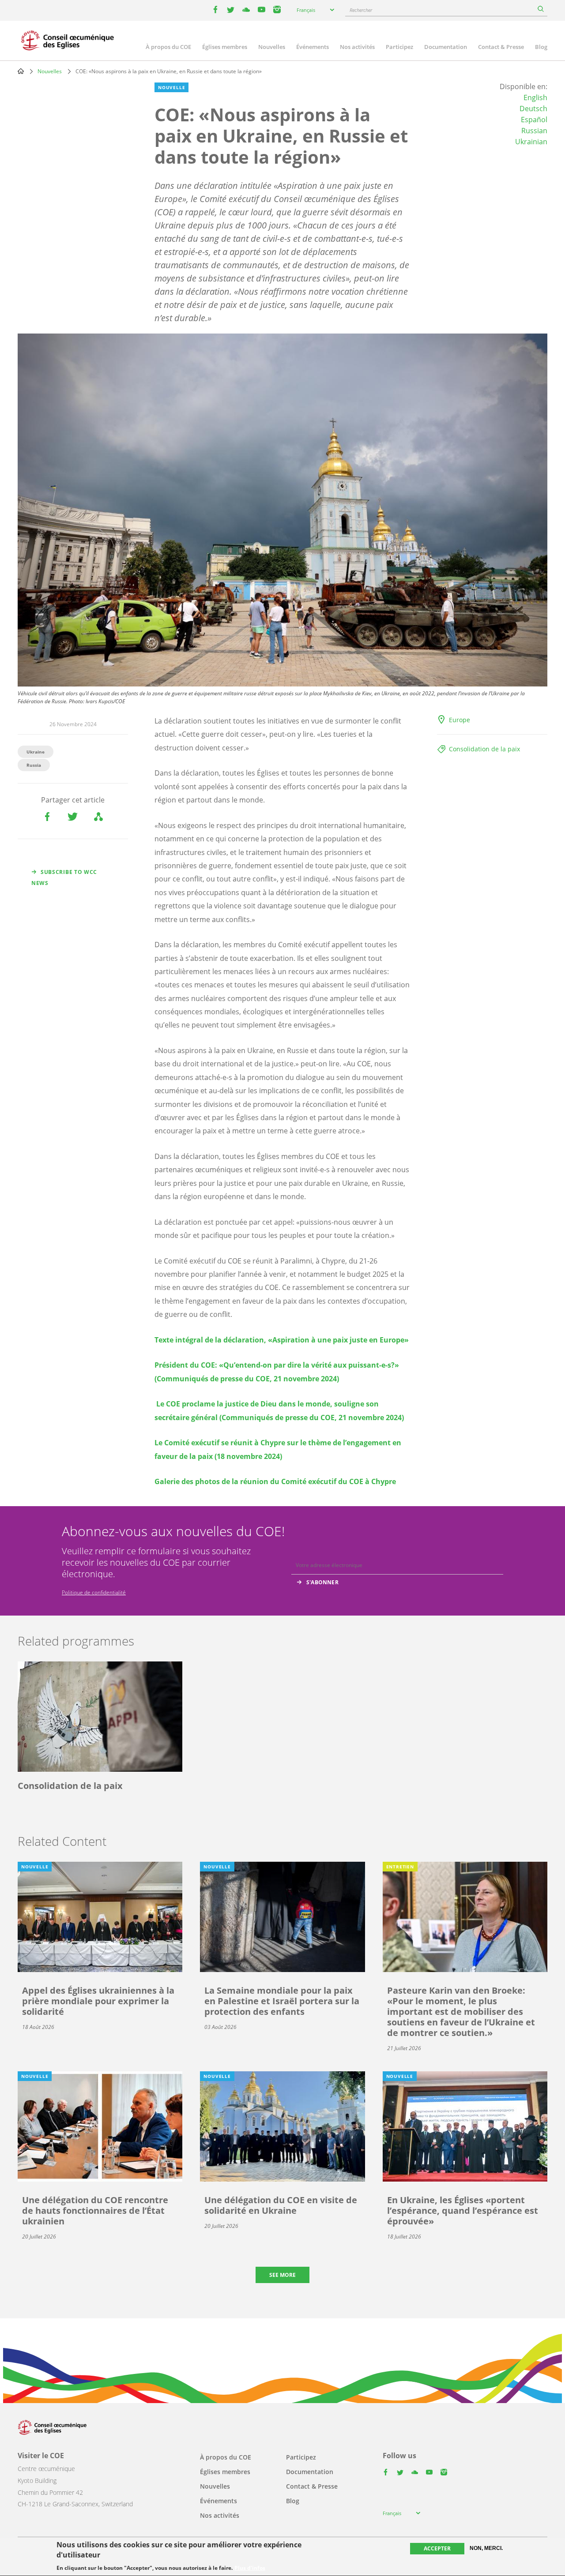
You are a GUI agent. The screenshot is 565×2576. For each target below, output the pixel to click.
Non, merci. (486, 2548)
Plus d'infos (250, 2568)
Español (534, 120)
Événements (313, 47)
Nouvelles (272, 47)
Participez (399, 47)
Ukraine (36, 752)
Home (21, 71)
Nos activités (357, 47)
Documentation (446, 47)
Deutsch (533, 109)
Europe (460, 720)
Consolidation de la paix (484, 749)
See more (282, 2275)
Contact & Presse (501, 47)
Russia (34, 765)
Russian (534, 131)
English (535, 97)
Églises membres (225, 47)
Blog (541, 47)
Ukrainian (531, 142)
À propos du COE (168, 47)
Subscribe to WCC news (64, 877)
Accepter (437, 2548)
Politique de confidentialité (94, 1592)
